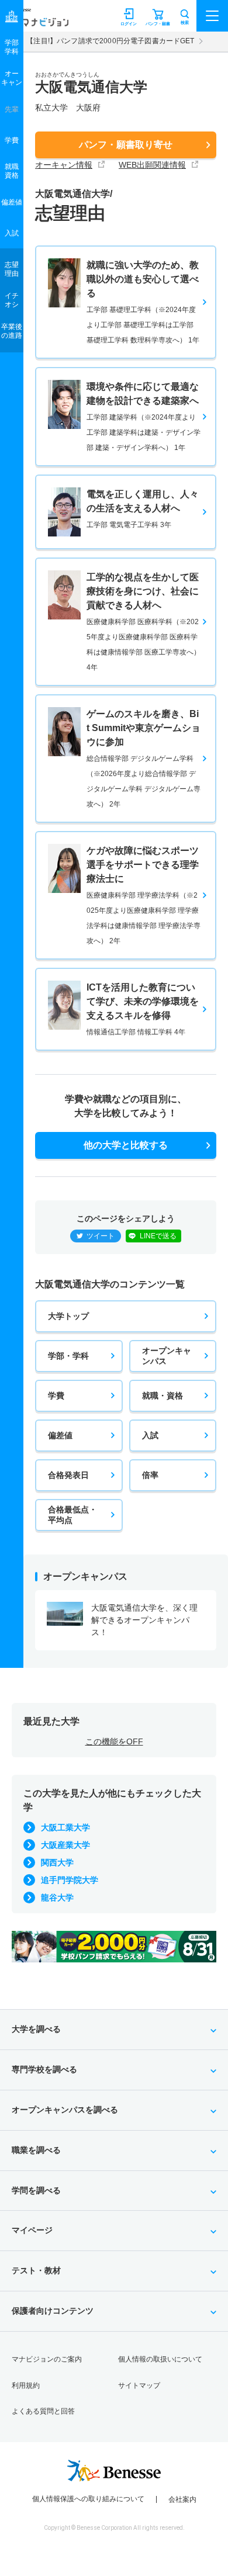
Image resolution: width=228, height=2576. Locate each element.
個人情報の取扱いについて (160, 2359)
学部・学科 (68, 1356)
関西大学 (57, 1862)
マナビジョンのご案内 (47, 2359)
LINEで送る (158, 1236)
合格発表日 (68, 1475)
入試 (150, 1435)
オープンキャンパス (167, 1356)
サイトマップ (139, 2385)
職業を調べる (36, 2150)
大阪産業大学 (65, 1845)
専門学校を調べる (44, 2069)
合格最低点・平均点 (72, 1515)
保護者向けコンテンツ (53, 2311)
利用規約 (26, 2385)
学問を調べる (36, 2190)
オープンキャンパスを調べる (65, 2110)
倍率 (150, 1475)
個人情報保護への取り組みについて (88, 2499)
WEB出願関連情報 (152, 165)
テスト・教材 (36, 2270)
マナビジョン (37, 21)
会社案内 (182, 2499)
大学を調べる (36, 2029)
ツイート (101, 1236)
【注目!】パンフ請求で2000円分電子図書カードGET (110, 41)
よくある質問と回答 (43, 2411)
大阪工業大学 (65, 1827)
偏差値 (60, 1435)
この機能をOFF (114, 1741)
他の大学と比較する (126, 1145)
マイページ (32, 2230)
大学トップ (68, 1316)
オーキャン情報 (64, 165)
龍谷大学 (57, 1898)
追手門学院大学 (70, 1880)
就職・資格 (163, 1396)
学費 (56, 1396)
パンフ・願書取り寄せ (126, 145)
